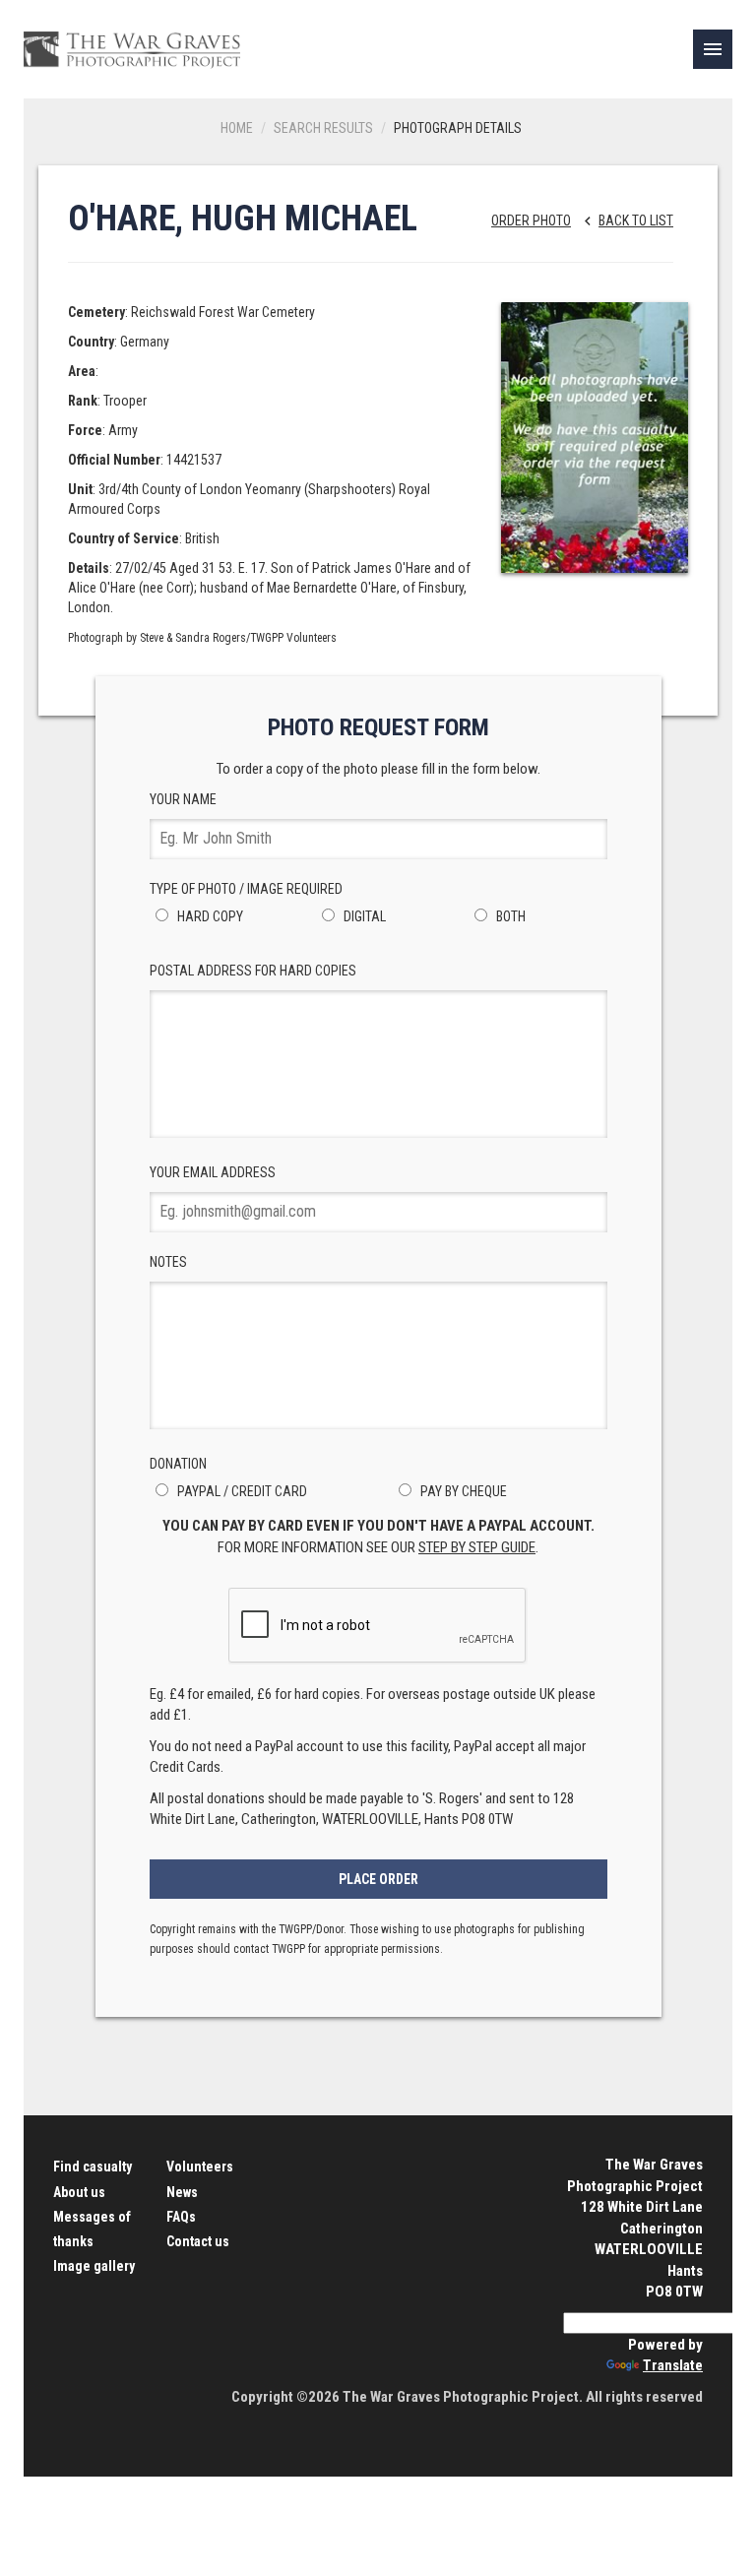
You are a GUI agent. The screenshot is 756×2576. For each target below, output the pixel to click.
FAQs (181, 2217)
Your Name (183, 799)
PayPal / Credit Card (241, 1491)
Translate (673, 2365)
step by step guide (477, 1547)
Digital (363, 916)
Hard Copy (209, 916)
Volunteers (200, 2167)
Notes (168, 1262)
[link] (713, 49)
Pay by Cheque (462, 1491)
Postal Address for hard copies (253, 971)
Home (237, 128)
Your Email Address (213, 1172)
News (182, 2192)
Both (509, 916)
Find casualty (93, 2167)
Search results (323, 128)
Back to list (626, 220)
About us (79, 2192)
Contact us (198, 2241)
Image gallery (94, 2266)
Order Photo (531, 220)
